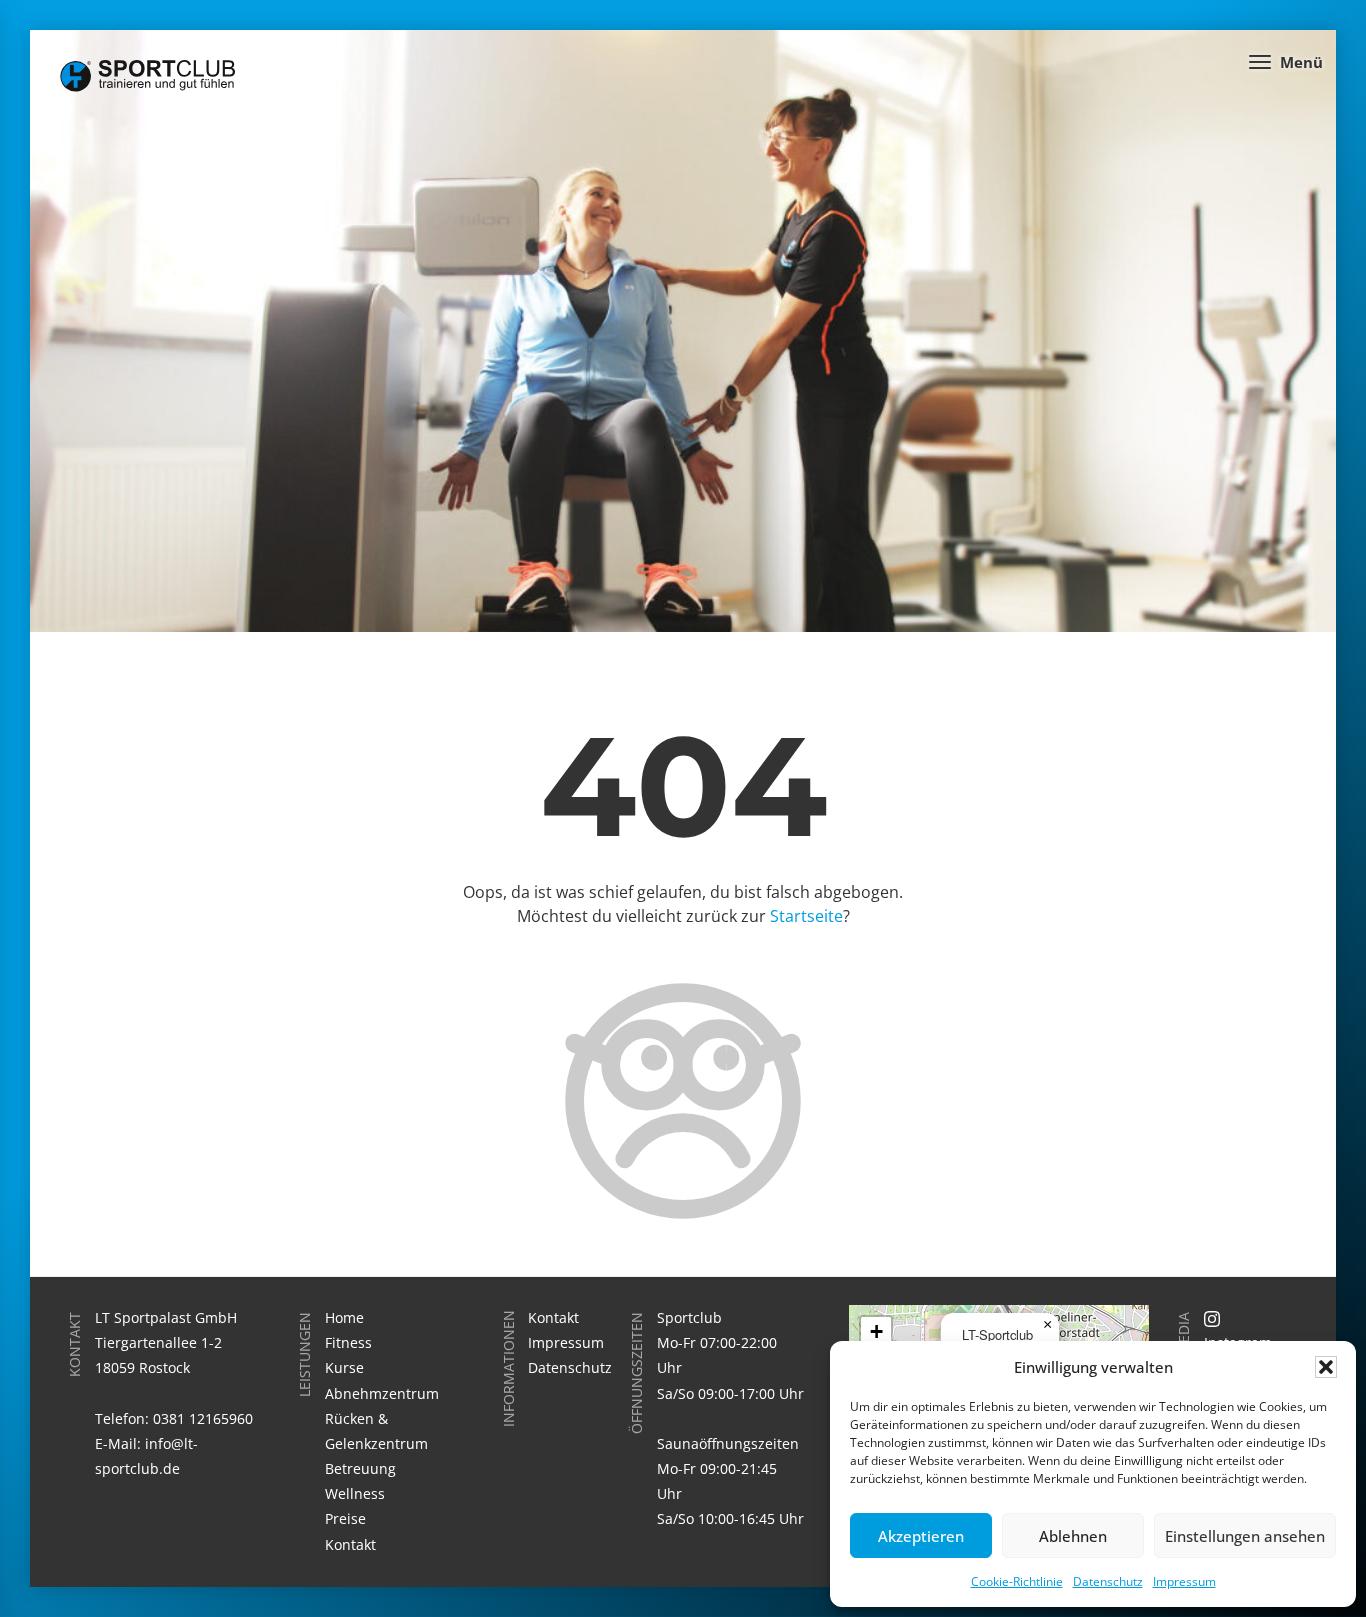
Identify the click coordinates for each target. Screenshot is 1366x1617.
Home (344, 1317)
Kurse (344, 1367)
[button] (1326, 1367)
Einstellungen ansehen (1245, 1536)
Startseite (806, 916)
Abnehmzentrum (382, 1393)
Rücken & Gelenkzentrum (376, 1431)
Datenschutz (1108, 1581)
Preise (345, 1518)
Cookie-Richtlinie (1017, 1581)
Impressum (1184, 1581)
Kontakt (350, 1544)
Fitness (348, 1342)
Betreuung (360, 1468)
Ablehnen (1073, 1536)
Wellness (355, 1493)
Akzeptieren (921, 1536)
